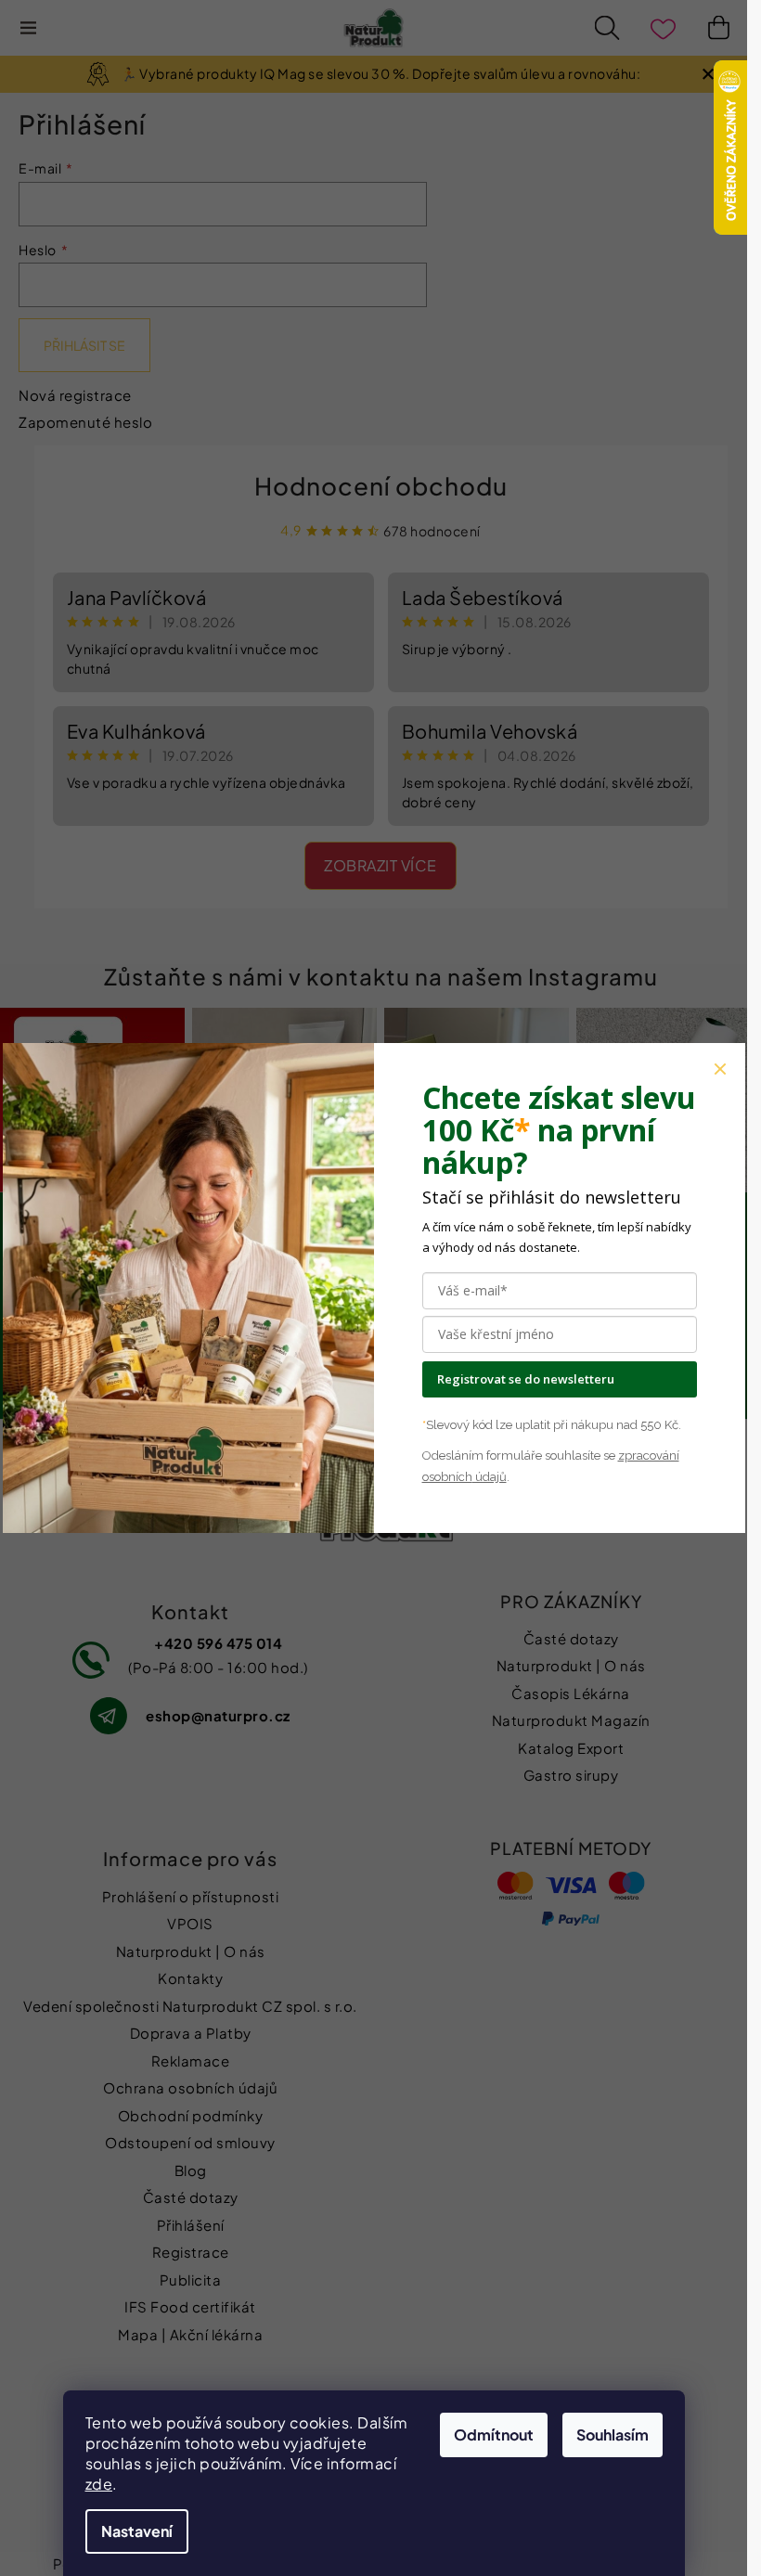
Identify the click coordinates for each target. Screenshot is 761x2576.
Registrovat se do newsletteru (526, 1379)
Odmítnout (494, 2434)
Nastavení (137, 2531)
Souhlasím (613, 2434)
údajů (490, 1477)
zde (99, 2484)
